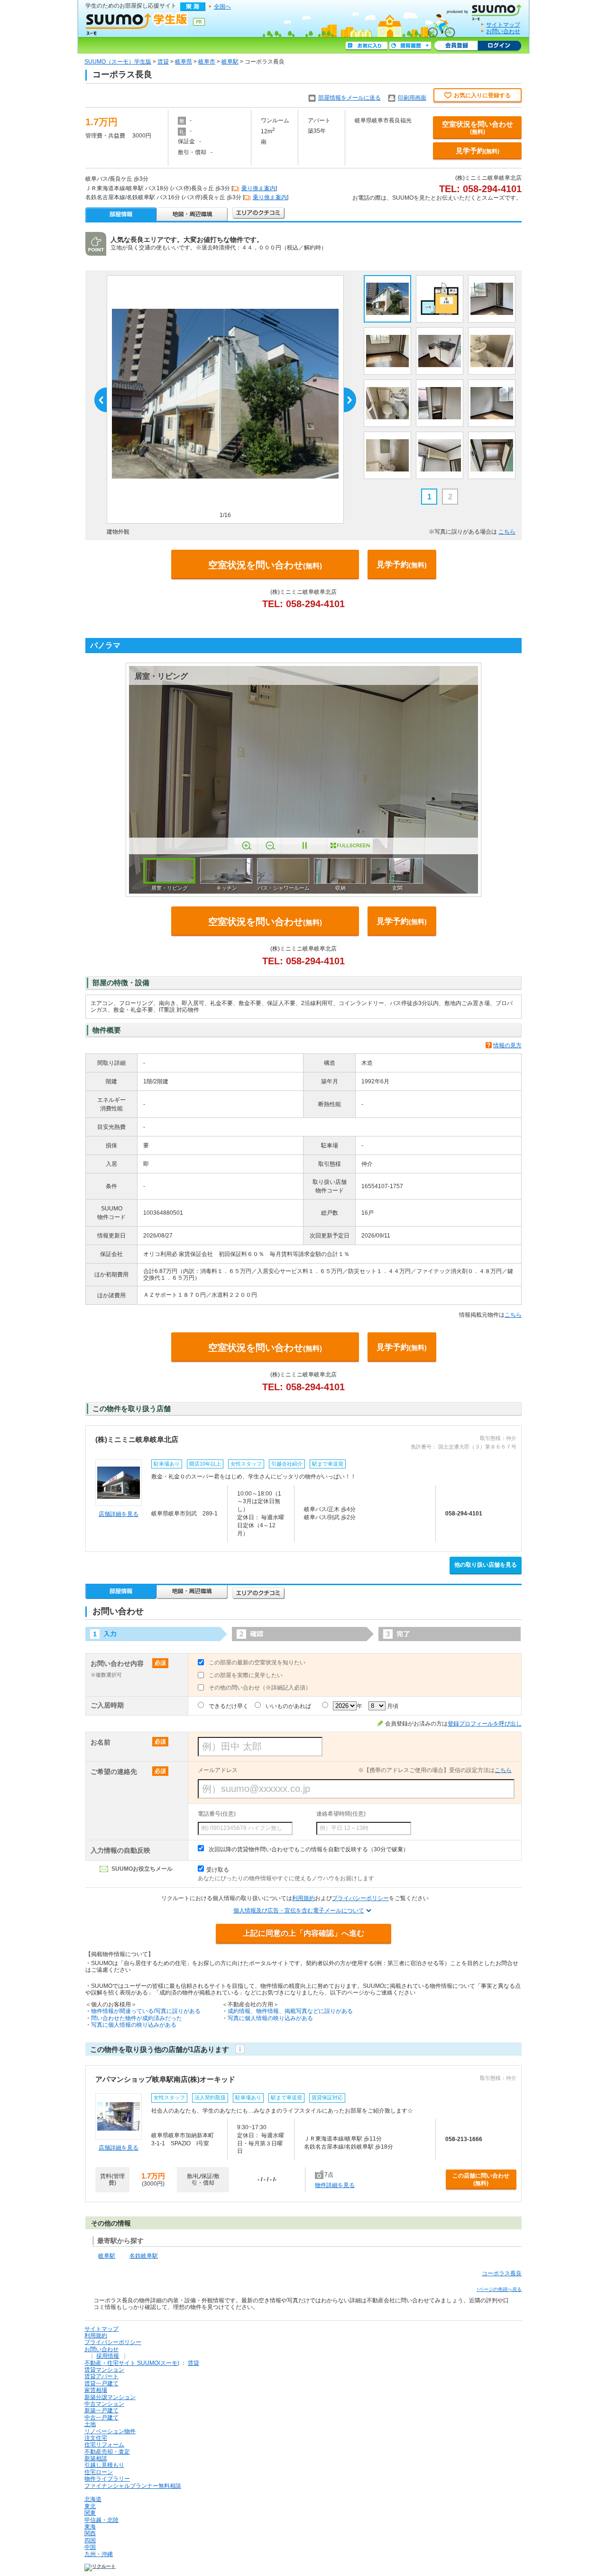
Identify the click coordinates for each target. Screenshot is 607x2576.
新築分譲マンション (110, 2397)
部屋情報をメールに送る (349, 98)
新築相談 (96, 2458)
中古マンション (104, 2404)
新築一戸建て (101, 2410)
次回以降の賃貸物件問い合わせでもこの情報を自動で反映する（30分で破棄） (309, 1849)
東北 (90, 2506)
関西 (90, 2533)
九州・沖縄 (99, 2554)
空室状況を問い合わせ (478, 128)
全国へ (222, 7)
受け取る (218, 1870)
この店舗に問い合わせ (481, 2179)
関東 (90, 2513)
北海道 (93, 2499)
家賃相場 (96, 2390)
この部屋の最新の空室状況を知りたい (257, 1662)
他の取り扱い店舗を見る (486, 1565)
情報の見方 (507, 1045)
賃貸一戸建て (101, 2383)
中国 (90, 2547)
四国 (90, 2540)
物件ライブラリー (107, 2479)
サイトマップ (503, 25)
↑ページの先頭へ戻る (499, 2289)
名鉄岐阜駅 (144, 2256)
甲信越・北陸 (101, 2520)
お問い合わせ (503, 31)
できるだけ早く (229, 1706)
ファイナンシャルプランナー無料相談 (133, 2486)
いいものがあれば (288, 1706)
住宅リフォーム (104, 2445)
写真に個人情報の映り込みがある (134, 2025)
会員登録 (456, 46)
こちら (507, 532)
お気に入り (367, 46)
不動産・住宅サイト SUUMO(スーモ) (132, 2363)
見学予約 (478, 151)
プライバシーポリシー (360, 1898)
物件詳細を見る (335, 2185)
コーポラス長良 (502, 2273)
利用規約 (303, 1898)
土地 (90, 2424)
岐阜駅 (230, 62)
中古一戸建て (101, 2418)
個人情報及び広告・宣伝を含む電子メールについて (299, 1911)
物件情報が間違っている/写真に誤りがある (146, 2011)
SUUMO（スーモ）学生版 (118, 62)
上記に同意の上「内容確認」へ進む (303, 1933)
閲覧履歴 (410, 46)
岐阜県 (184, 62)
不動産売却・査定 (107, 2452)
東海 (90, 2527)
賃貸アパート (101, 2376)
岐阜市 (207, 62)
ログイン (499, 46)
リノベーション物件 (110, 2431)
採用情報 (108, 2356)
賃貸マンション (104, 2370)
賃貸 (163, 62)
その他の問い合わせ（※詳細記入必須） (260, 1688)
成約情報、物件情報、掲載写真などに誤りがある (290, 2011)
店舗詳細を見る (119, 1514)
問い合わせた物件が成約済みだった (137, 2018)
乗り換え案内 (258, 188)
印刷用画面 (412, 98)
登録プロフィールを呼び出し (485, 1724)
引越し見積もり (104, 2465)
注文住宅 (96, 2438)
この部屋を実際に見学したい (246, 1675)
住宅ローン (99, 2472)
